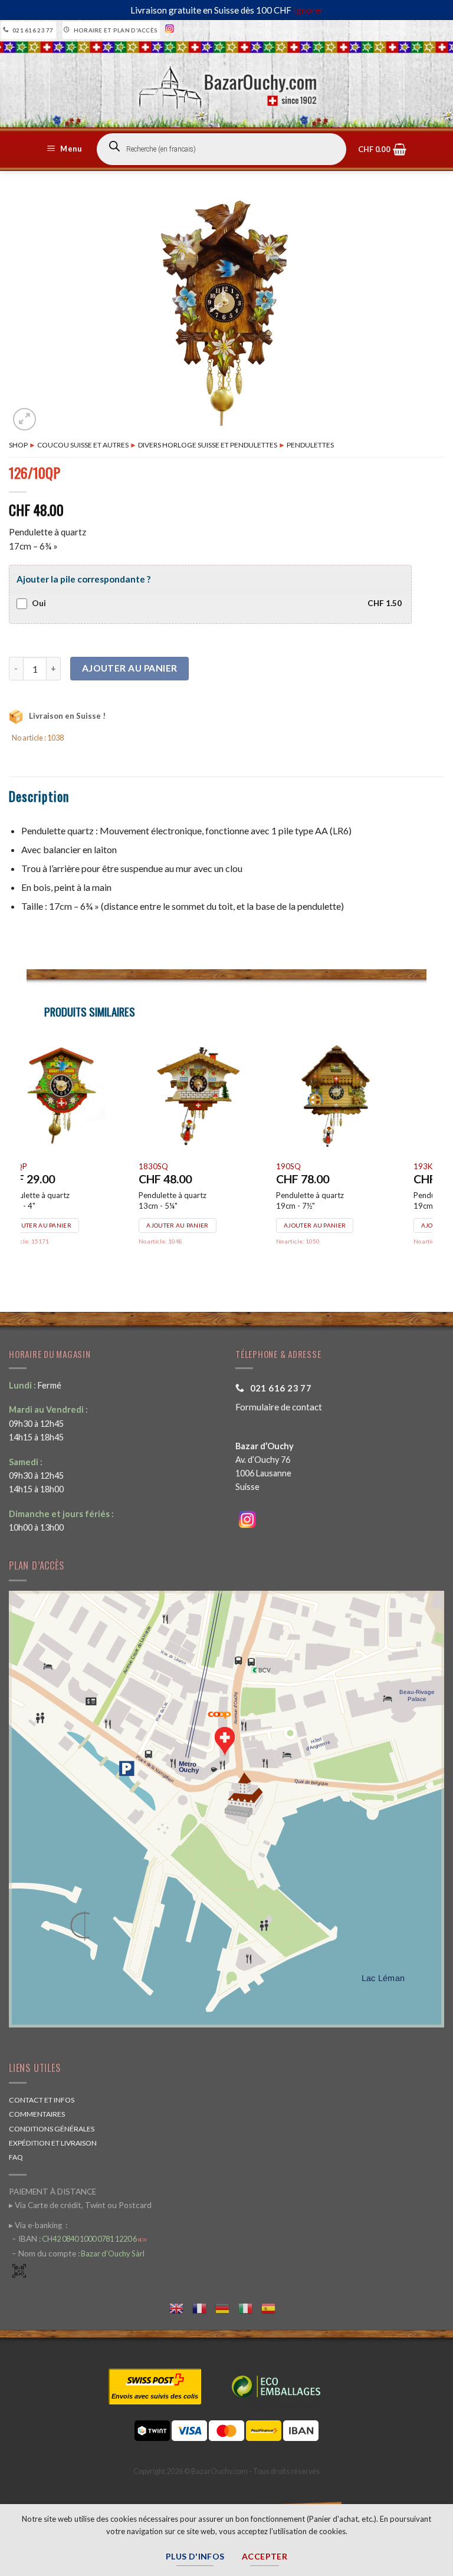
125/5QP (320, 1166)
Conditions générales (52, 2129)
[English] (181, 2307)
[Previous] (27, 1158)
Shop (18, 445)
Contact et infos (42, 2100)
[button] (66, 149)
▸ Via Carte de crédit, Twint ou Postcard (80, 2205)
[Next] (426, 1158)
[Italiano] (250, 2307)
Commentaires (37, 2114)
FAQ (16, 2157)
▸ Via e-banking (36, 2225)
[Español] (273, 2307)
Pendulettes (310, 445)
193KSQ (44, 1166)
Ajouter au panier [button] (68, 1225)
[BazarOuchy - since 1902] (227, 84)
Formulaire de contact (279, 1407)
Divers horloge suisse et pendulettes (208, 445)
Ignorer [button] (308, 10)
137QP (180, 1166)
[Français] (204, 2307)
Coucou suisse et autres (83, 445)
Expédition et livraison (53, 2143)
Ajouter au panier (130, 668)
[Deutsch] (227, 2307)
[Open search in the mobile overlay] (221, 149)
